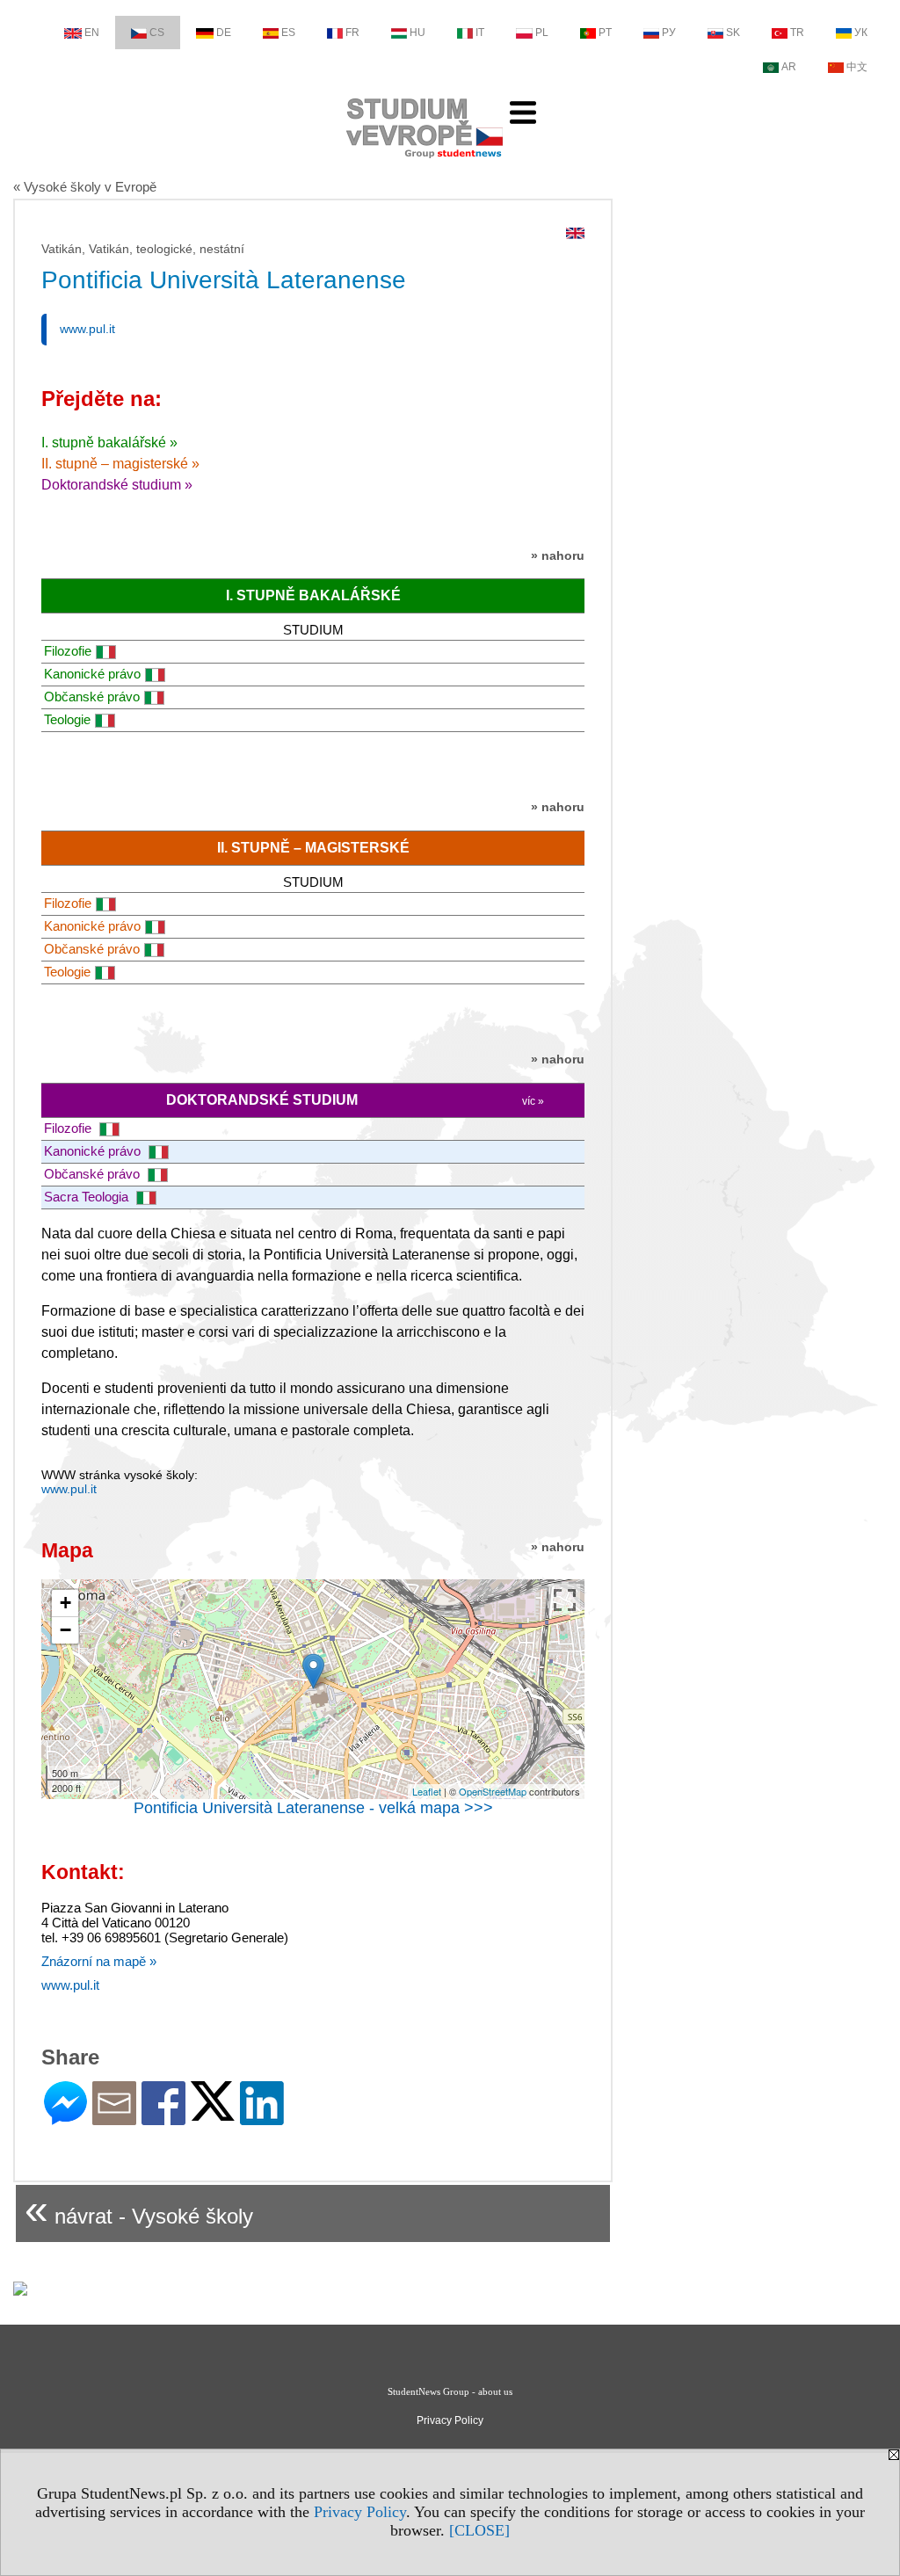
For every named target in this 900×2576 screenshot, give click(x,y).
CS (157, 33)
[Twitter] (213, 2113)
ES (288, 33)
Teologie (67, 719)
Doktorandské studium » (117, 485)
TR (797, 33)
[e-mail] (114, 2118)
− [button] (65, 1630)
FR (352, 33)
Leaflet (427, 1791)
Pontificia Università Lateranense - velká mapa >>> (313, 1808)
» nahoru (558, 555)
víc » (533, 1101)
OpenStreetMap (493, 1791)
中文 (857, 67)
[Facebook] (163, 2118)
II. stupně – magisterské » (120, 464)
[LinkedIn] (262, 2118)
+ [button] (65, 1603)
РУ (669, 33)
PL (542, 33)
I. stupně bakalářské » (109, 443)
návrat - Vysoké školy (139, 2209)
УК (861, 33)
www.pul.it (87, 329)
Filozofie (68, 651)
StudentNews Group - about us (450, 2391)
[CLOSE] (479, 2530)
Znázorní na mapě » (99, 1961)
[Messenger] (65, 2118)
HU (417, 33)
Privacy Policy (360, 2512)
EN (92, 33)
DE (224, 33)
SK (733, 33)
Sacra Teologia (88, 1197)
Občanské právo (92, 697)
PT (605, 33)
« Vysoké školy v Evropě (85, 187)
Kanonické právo (92, 674)
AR (789, 67)
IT (480, 33)
